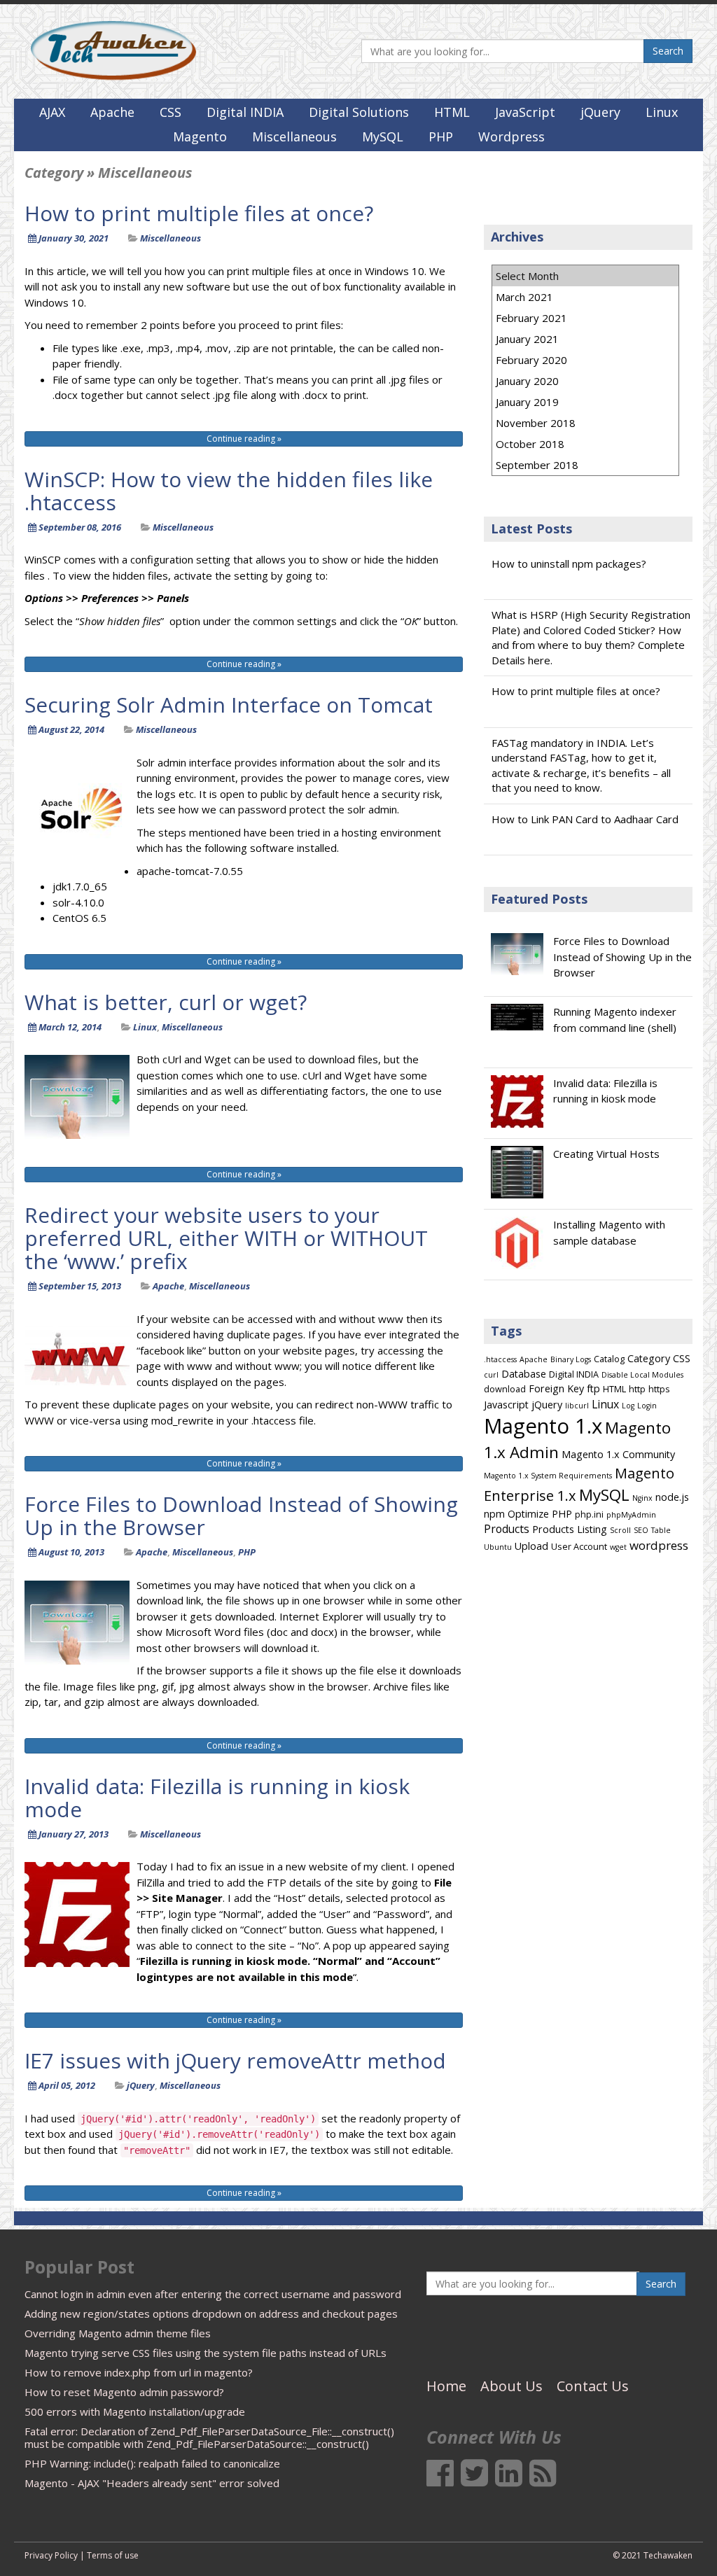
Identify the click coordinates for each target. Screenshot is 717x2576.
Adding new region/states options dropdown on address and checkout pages (211, 2313)
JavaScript (525, 112)
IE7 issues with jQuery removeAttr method (235, 2060)
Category (649, 1358)
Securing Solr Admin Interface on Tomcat (229, 705)
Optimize (528, 1514)
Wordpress (511, 136)
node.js (672, 1497)
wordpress (659, 1545)
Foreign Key (556, 1388)
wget (618, 1547)
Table (661, 1530)
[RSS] (543, 2480)
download (505, 1389)
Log (628, 1406)
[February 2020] (585, 360)
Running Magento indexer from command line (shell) (615, 1020)
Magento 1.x (543, 1426)
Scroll (620, 1530)
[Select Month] (585, 276)
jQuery (600, 112)
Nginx (642, 1498)
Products (507, 1529)
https (659, 1389)
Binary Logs (571, 1359)
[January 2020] (585, 381)
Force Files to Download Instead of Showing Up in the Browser (241, 1515)
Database (524, 1374)
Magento (200, 136)
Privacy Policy (51, 2555)
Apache (112, 112)
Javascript (506, 1405)
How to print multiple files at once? (199, 213)
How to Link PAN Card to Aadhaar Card (585, 819)
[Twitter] (474, 2480)
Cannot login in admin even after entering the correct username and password (213, 2294)
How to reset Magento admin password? (124, 2392)
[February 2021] (585, 318)
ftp (593, 1388)
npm (494, 1514)
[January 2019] (585, 402)
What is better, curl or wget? (166, 1002)
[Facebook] (440, 2480)
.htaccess (500, 1359)
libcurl (577, 1406)
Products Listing (570, 1529)
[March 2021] (585, 297)
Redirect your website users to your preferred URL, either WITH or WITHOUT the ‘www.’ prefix (226, 1238)
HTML (452, 112)
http (637, 1389)
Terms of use (113, 2555)
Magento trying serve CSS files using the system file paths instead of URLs (206, 2353)
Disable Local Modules (642, 1375)
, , (146, 1552)
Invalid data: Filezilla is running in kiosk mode (217, 1798)
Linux (662, 112)
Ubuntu (498, 1547)
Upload (531, 1546)
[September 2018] (585, 465)
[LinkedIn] (509, 2480)
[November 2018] (585, 423)
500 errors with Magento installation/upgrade (135, 2411)
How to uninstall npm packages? (569, 563)
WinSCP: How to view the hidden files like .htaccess (229, 491)
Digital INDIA (245, 112)
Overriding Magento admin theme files (118, 2333)
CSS (170, 112)
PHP (441, 136)
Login (647, 1406)
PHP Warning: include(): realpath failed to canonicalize (152, 2463)
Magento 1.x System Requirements (548, 1476)
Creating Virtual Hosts (606, 1154)
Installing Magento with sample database (609, 1232)
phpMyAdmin (631, 1515)
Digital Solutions (359, 112)
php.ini (589, 1514)
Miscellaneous (294, 136)
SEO (641, 1530)
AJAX (52, 112)
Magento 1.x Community (618, 1454)
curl (491, 1375)
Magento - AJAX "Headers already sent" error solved (152, 2483)
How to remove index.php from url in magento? (139, 2372)
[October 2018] (585, 444)
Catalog (609, 1359)
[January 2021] (585, 339)
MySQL (383, 136)
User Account (579, 1546)
